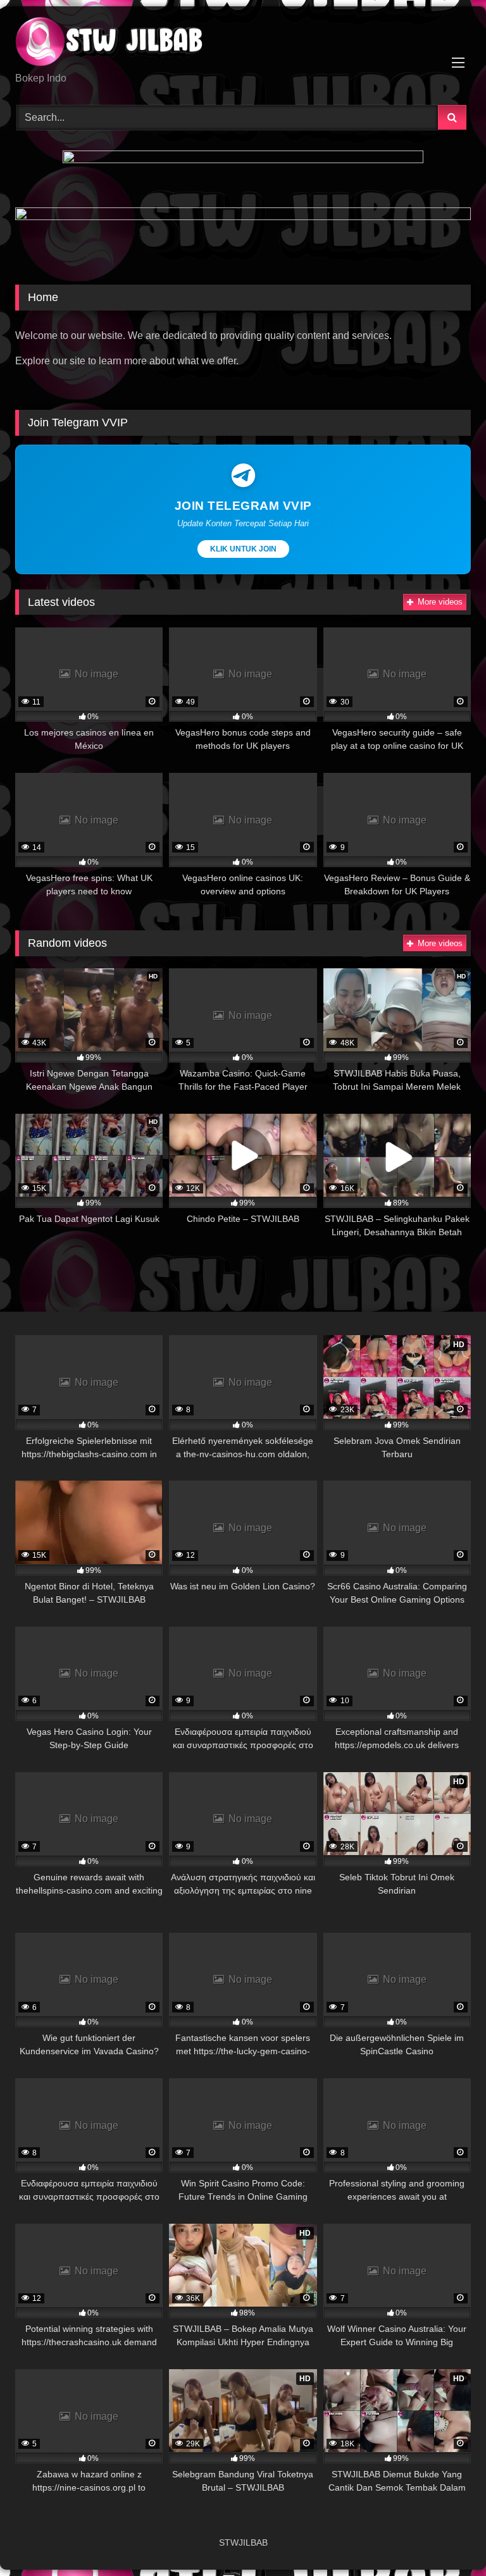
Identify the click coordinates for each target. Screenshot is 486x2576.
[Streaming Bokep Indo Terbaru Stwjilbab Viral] (243, 44)
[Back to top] (447, 2538)
